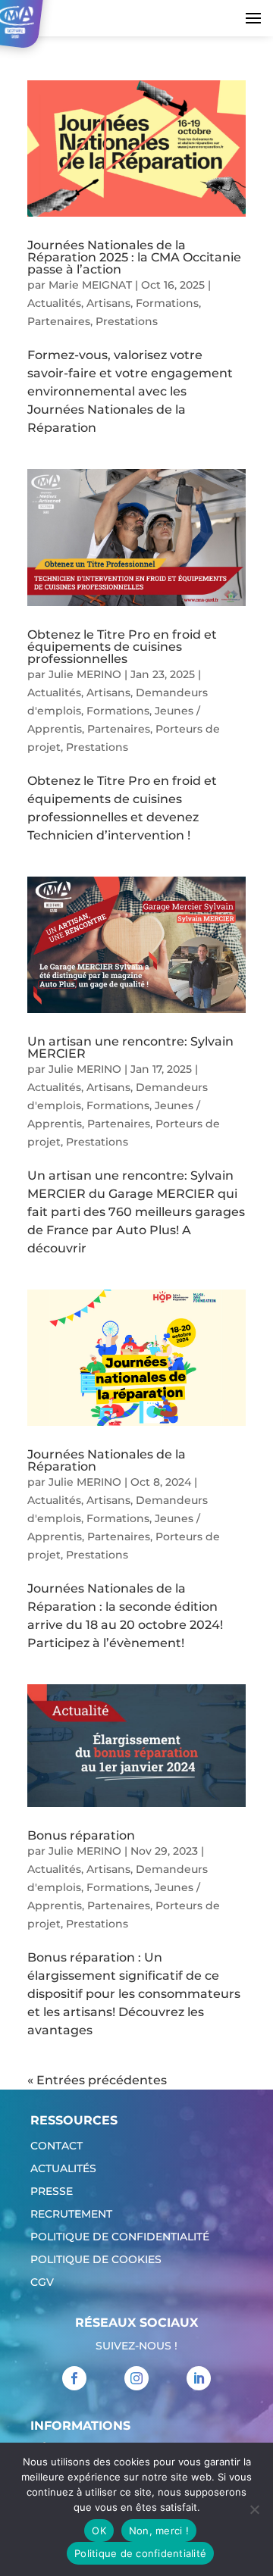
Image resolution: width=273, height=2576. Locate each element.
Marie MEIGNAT (90, 285)
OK (99, 2531)
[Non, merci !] (254, 2509)
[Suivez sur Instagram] (136, 2378)
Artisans (108, 303)
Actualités (54, 303)
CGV (42, 2283)
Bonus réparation (81, 1835)
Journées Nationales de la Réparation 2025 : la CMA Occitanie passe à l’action (134, 257)
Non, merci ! (159, 2531)
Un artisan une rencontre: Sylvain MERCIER (130, 1047)
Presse (52, 2192)
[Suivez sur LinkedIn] (199, 2378)
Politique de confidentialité (120, 2237)
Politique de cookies (96, 2260)
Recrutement (71, 2215)
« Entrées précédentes (97, 2080)
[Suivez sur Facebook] (74, 2378)
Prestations (127, 321)
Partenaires (59, 321)
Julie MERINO (85, 674)
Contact (56, 2146)
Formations (167, 303)
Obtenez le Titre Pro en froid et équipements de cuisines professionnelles (122, 647)
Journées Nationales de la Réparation (107, 1460)
